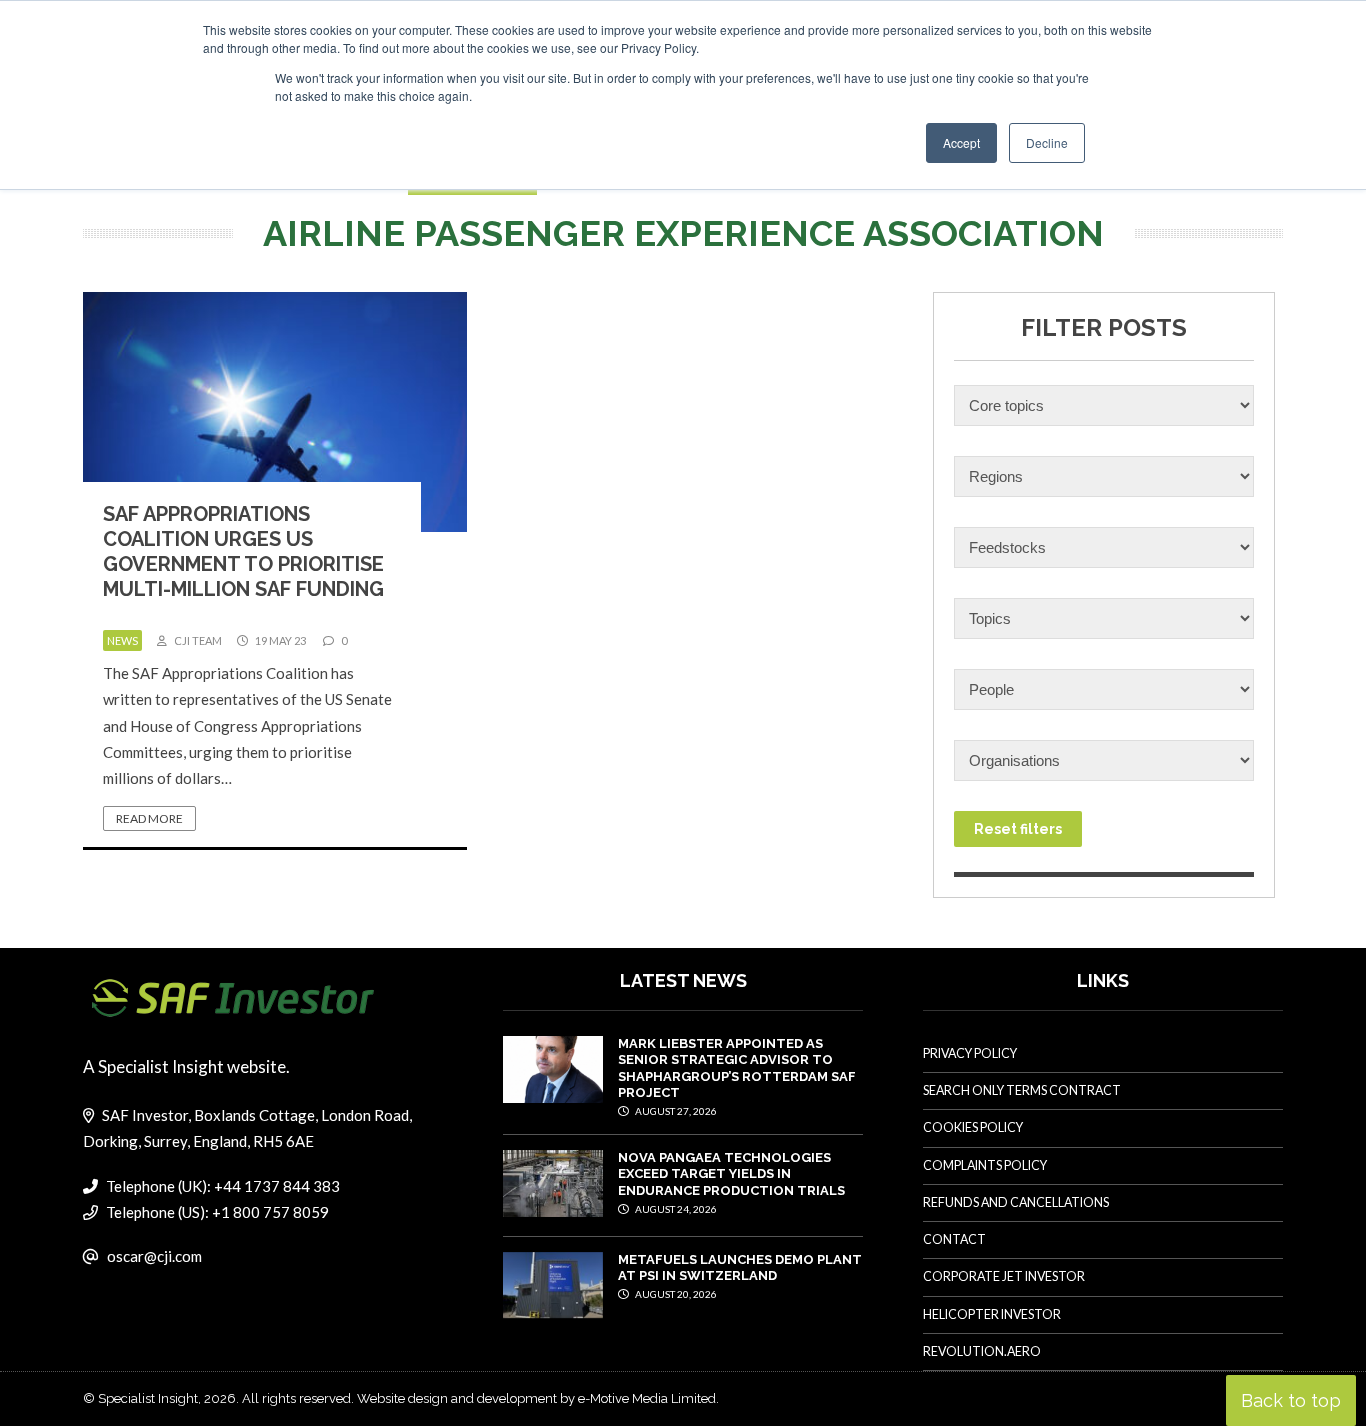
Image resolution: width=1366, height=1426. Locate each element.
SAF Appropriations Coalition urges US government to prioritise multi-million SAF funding (243, 551)
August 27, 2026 (675, 1111)
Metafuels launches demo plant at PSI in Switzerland (740, 1267)
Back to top (1291, 1400)
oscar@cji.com (154, 1256)
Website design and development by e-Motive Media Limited (536, 1398)
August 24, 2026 (675, 1209)
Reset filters (1018, 829)
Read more (149, 818)
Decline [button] (1047, 142)
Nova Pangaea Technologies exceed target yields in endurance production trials (731, 1174)
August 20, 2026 (675, 1294)
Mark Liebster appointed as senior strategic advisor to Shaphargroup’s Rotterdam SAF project (737, 1068)
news (122, 640)
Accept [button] (961, 142)
